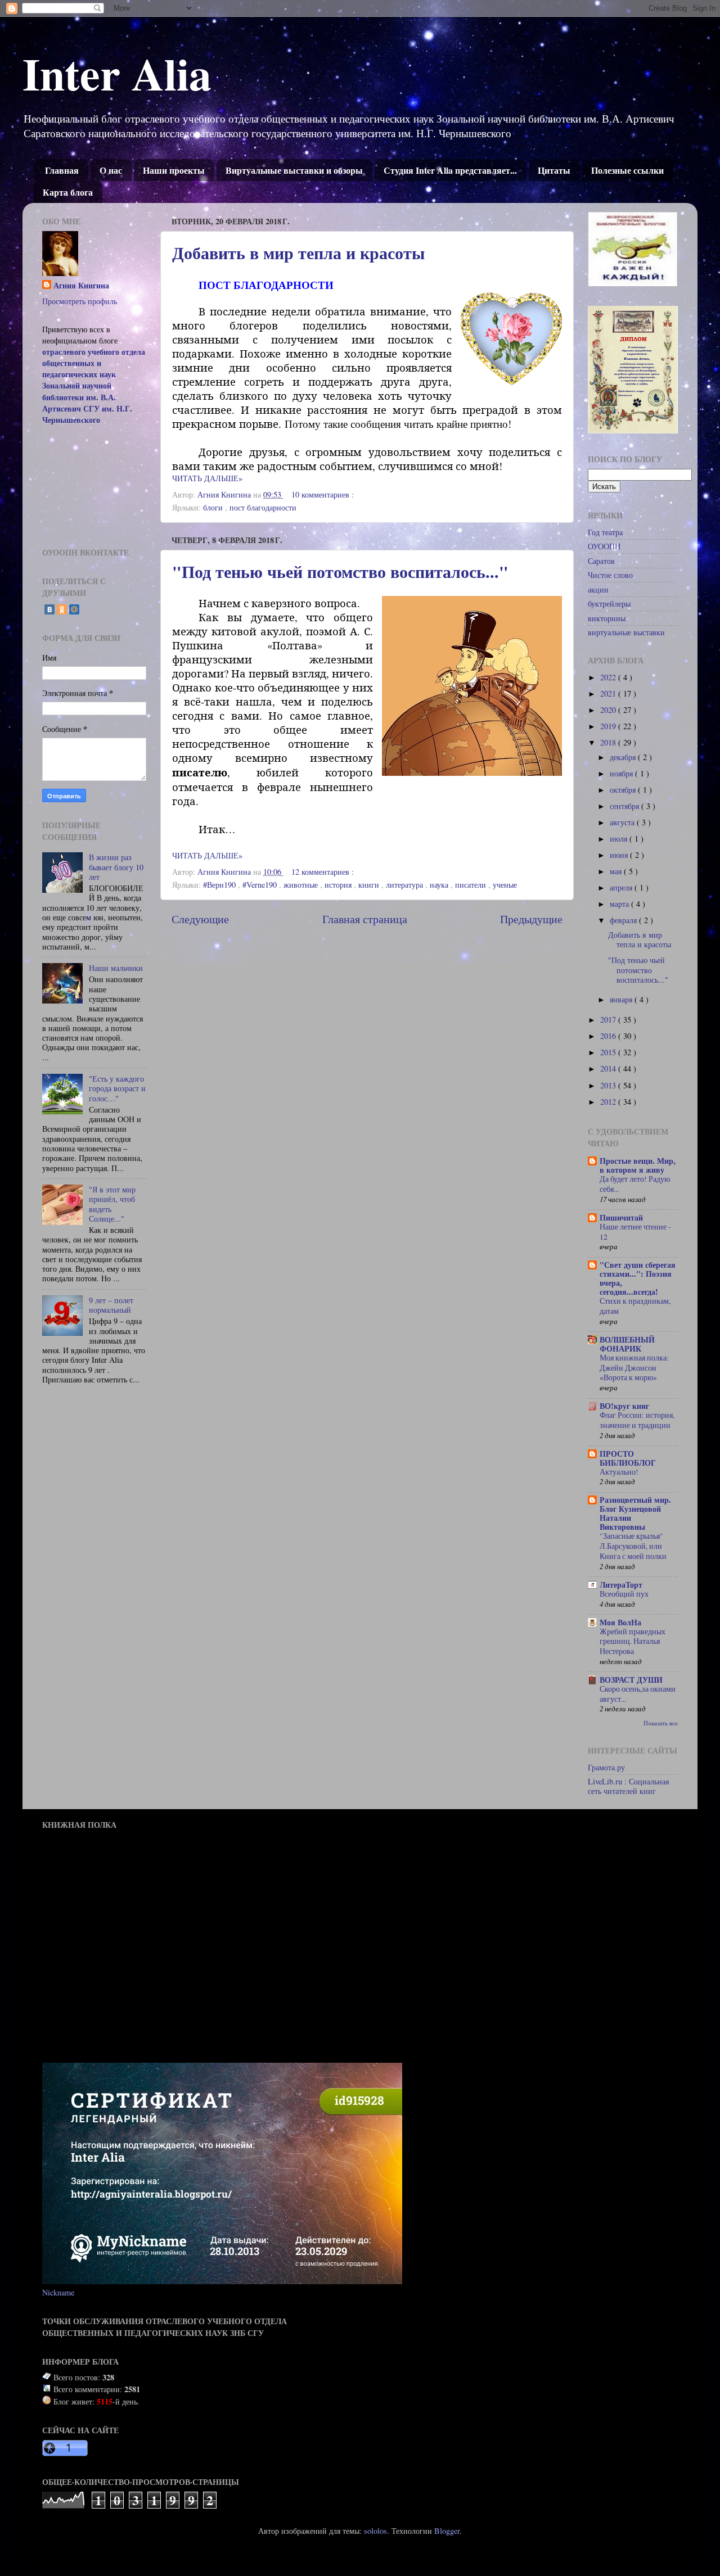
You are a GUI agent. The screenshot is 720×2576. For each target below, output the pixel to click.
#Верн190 (220, 885)
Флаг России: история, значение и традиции (637, 1420)
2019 (609, 726)
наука (440, 885)
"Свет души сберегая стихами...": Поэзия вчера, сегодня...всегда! (638, 1278)
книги (370, 885)
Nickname (58, 2292)
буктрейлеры (609, 604)
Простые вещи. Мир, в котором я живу (638, 1165)
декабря (624, 757)
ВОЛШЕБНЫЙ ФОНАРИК (627, 1344)
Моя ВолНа (620, 1622)
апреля (622, 887)
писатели (472, 885)
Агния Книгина (81, 286)
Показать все (661, 1723)
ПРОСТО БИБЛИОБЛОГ (628, 1458)
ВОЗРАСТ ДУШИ (631, 1680)
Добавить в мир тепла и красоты (298, 252)
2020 (609, 710)
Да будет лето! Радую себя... (635, 1184)
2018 (609, 742)
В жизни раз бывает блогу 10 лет (116, 867)
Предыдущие (531, 919)
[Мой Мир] (74, 609)
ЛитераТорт (621, 1585)
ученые (505, 885)
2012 (609, 1102)
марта (620, 904)
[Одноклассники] (62, 609)
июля (620, 839)
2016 (609, 1036)
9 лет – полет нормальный (111, 1305)
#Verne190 (261, 885)
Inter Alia (117, 73)
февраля (624, 920)
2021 (609, 693)
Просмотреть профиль (80, 301)
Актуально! (619, 1472)
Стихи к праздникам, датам (635, 1306)
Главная (62, 170)
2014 (609, 1068)
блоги (214, 507)
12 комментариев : (324, 872)
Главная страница (365, 919)
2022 (609, 677)
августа (623, 822)
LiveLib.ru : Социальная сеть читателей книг (628, 1786)
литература (406, 885)
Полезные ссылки (627, 170)
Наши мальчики (116, 968)
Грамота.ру (606, 1767)
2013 (609, 1085)
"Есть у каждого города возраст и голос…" (117, 1088)
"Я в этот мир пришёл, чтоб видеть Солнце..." (112, 1204)
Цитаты (554, 170)
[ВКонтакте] (49, 609)
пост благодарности (263, 507)
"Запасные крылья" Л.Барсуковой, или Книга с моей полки (633, 1546)
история (339, 885)
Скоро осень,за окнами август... (638, 1694)
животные (302, 885)
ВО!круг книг (624, 1406)
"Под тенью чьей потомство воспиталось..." (340, 571)
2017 (609, 1020)
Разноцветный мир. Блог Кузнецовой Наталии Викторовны (635, 1513)
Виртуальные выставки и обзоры (294, 170)
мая (617, 871)
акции (598, 589)
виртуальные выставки (626, 632)
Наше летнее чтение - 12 (635, 1232)
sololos (375, 2531)
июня (620, 855)
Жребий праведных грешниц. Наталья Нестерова (633, 1642)
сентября (625, 806)
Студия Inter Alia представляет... (450, 170)
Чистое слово (610, 575)
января (622, 999)
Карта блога (68, 192)
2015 (609, 1052)
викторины (607, 618)
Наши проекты (174, 170)
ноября (622, 773)
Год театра (605, 532)
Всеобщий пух (624, 1594)
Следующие (200, 919)
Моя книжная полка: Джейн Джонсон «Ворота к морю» (634, 1368)
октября (624, 790)
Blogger (447, 2531)
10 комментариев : (324, 494)
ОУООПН (604, 546)
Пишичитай (621, 1217)
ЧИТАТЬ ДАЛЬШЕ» (207, 478)
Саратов (601, 561)
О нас (111, 170)
